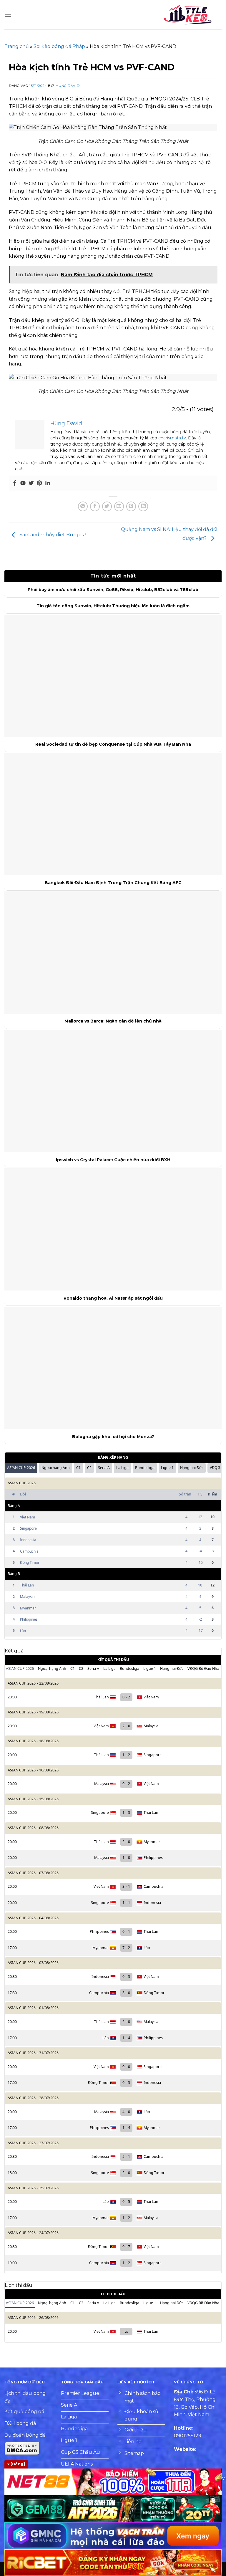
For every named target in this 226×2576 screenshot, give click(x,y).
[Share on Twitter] (107, 506)
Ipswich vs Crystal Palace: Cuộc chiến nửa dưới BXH (113, 1160)
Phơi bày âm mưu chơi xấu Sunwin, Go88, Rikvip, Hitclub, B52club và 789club (113, 590)
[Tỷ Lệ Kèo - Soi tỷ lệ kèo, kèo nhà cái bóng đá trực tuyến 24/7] (188, 15)
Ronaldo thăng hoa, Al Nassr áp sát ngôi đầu (113, 1298)
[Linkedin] (48, 483)
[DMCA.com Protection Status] (22, 2448)
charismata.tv (172, 438)
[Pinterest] (39, 483)
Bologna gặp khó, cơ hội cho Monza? (113, 1437)
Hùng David (68, 86)
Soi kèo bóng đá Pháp (59, 46)
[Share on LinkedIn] (143, 506)
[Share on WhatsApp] (83, 506)
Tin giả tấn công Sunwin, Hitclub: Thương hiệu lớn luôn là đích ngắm (113, 606)
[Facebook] (15, 483)
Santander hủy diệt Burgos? (52, 535)
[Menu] (8, 15)
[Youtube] (23, 483)
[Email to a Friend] (119, 506)
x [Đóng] (16, 2464)
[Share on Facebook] (95, 506)
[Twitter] (31, 483)
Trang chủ (17, 46)
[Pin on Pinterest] (131, 506)
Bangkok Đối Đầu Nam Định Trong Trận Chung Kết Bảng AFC (113, 883)
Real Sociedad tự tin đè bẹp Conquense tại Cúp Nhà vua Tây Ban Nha (113, 744)
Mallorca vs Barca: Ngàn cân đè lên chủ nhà (113, 1021)
